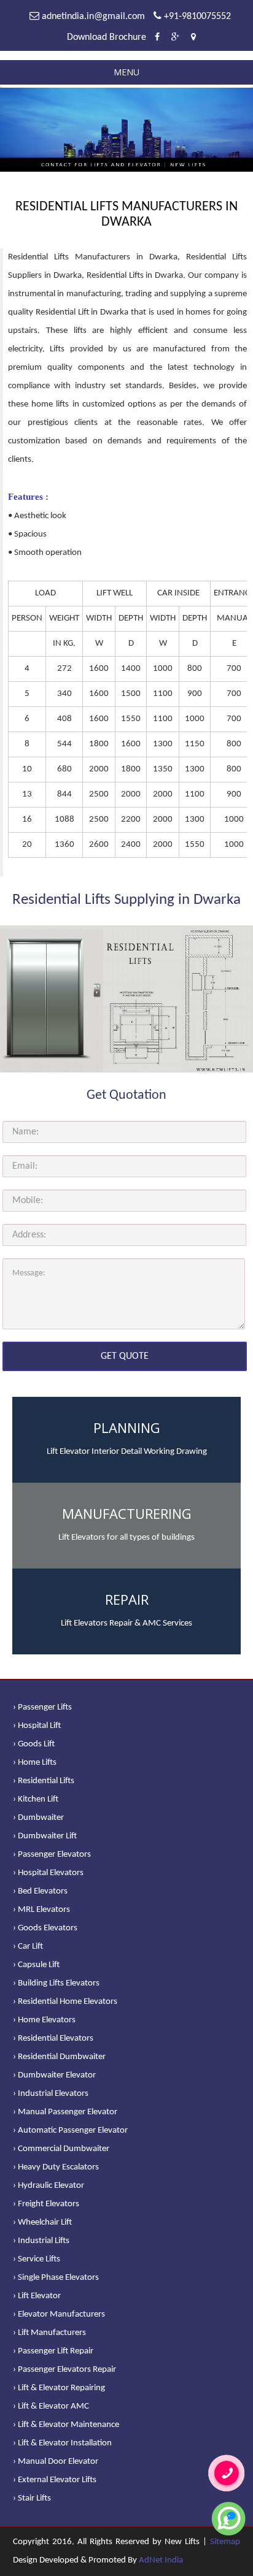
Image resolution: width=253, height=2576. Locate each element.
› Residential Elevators (53, 2039)
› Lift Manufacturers (49, 2333)
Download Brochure (107, 37)
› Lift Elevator (37, 2296)
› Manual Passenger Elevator (65, 2112)
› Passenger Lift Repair (53, 2351)
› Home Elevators (44, 2020)
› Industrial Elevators (51, 2094)
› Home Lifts (35, 1763)
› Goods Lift (34, 1744)
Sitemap (225, 2542)
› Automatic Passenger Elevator (70, 2131)
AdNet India (161, 2560)
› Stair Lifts (32, 2498)
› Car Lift (28, 1947)
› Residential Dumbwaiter (59, 2057)
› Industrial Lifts (41, 2241)
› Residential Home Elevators (65, 2002)
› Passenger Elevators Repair (64, 2370)
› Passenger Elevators (52, 1855)
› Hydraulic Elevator (49, 2186)
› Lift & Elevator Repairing (59, 2388)
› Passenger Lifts (42, 1707)
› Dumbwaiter (38, 1818)
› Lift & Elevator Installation (62, 2443)
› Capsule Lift (36, 1965)
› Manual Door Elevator (56, 2462)
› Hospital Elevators (48, 1873)
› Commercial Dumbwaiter (61, 2149)
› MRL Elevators (41, 1910)
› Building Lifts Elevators (56, 1983)
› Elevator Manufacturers (59, 2314)
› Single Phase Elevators (56, 2278)
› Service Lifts (37, 2259)
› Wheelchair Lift (42, 2222)
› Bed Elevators (40, 1891)
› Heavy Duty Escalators (56, 2167)
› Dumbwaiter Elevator (54, 2075)
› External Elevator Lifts (55, 2480)
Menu (126, 72)
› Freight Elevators (46, 2204)
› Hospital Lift (37, 1726)
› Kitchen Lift (36, 1799)
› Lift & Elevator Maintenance (66, 2425)
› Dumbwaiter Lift (45, 1836)
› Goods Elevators (45, 1928)
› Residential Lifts (44, 1781)
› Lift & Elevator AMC (51, 2406)
